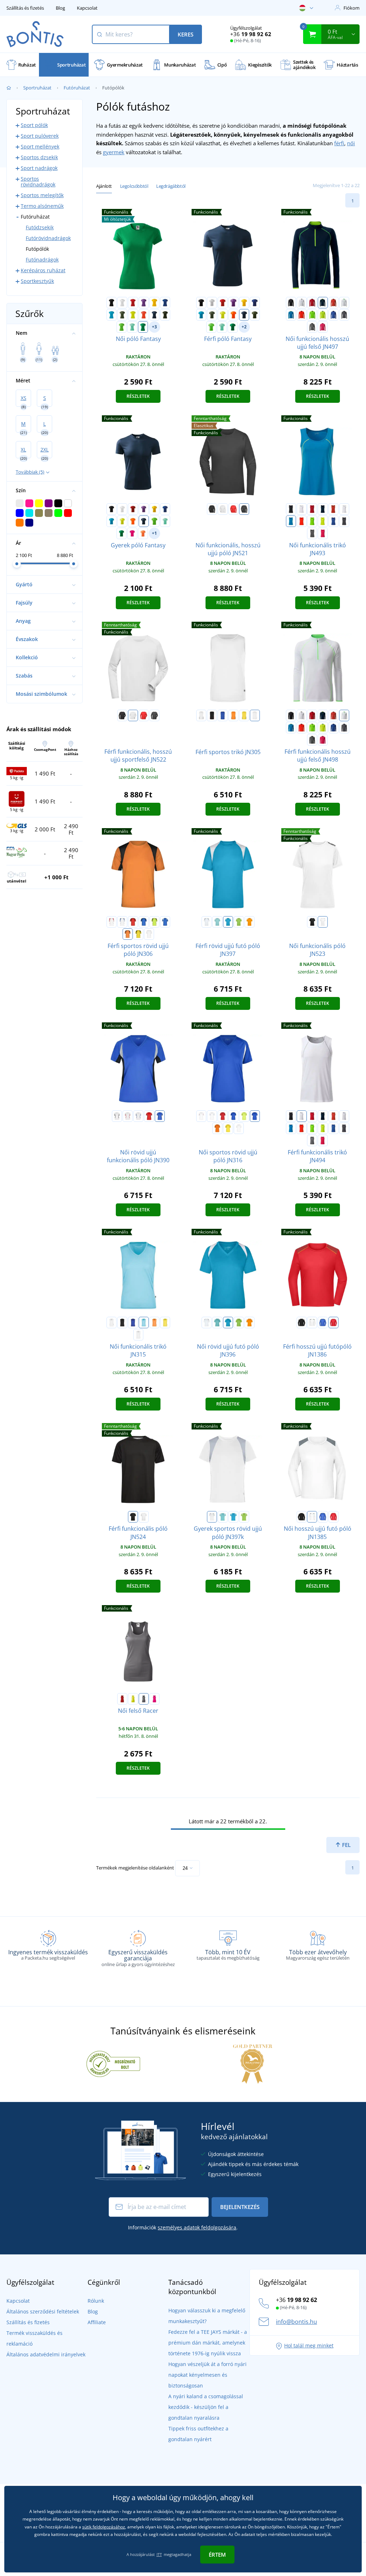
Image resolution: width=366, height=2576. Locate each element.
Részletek (138, 396)
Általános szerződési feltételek (43, 2311)
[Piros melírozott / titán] (333, 303)
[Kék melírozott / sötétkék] (333, 315)
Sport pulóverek (40, 136)
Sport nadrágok (39, 168)
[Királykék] (165, 303)
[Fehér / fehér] (255, 715)
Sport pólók (34, 125)
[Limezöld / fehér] (239, 922)
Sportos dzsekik (39, 157)
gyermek (114, 152)
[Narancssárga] (333, 1323)
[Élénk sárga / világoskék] (323, 315)
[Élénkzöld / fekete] (312, 315)
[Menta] (132, 327)
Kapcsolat (87, 8)
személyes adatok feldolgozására (197, 2227)
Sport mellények (40, 146)
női (351, 143)
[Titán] (244, 509)
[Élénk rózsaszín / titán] (323, 327)
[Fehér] (122, 303)
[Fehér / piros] (112, 922)
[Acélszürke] (144, 1699)
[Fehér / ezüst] (302, 303)
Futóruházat (77, 88)
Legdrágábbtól (171, 186)
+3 (154, 327)
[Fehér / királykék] (122, 922)
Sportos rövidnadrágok (38, 182)
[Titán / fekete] (344, 315)
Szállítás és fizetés (25, 8)
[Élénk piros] (233, 509)
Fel (346, 1845)
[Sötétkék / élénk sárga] (323, 303)
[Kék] (323, 1323)
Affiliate (97, 2322)
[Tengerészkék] (154, 315)
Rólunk (96, 2301)
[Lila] (144, 303)
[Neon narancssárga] (144, 315)
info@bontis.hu (296, 2322)
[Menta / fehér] (217, 922)
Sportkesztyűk (37, 281)
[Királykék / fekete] (144, 922)
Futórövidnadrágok (48, 238)
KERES (186, 34)
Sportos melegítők (42, 195)
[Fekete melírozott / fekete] (312, 327)
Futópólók (37, 249)
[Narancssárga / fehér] (249, 922)
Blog (60, 8)
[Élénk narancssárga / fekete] (302, 315)
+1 (154, 533)
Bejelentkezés (240, 2207)
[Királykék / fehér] (223, 715)
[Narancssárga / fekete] (233, 715)
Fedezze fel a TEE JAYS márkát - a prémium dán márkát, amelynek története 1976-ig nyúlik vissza (208, 2343)
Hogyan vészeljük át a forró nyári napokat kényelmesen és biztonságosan (207, 2375)
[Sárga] (154, 303)
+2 (244, 327)
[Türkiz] (112, 315)
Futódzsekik (40, 227)
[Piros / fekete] (312, 303)
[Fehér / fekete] (201, 715)
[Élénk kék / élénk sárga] (291, 315)
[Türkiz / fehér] (228, 922)
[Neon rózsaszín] (132, 533)
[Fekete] (112, 303)
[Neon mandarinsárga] (143, 533)
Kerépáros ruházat (43, 270)
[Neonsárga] (133, 315)
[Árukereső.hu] (113, 2063)
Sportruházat (37, 88)
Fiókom (352, 8)
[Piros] (133, 303)
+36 (251, 34)
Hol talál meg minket (309, 2345)
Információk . (183, 2227)
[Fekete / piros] (212, 715)
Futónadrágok (42, 260)
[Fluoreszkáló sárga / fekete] (154, 922)
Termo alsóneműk (42, 206)
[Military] (165, 315)
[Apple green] (122, 327)
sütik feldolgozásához (104, 2527)
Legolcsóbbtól (134, 186)
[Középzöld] (143, 327)
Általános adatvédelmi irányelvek (46, 2354)
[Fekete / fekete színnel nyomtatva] (312, 922)
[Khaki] (122, 315)
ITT (159, 2554)
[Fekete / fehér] (291, 303)
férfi (339, 143)
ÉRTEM (217, 2555)
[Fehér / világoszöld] (344, 303)
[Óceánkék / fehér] (144, 1323)
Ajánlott (104, 186)
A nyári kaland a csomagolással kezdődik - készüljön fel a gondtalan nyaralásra (206, 2407)
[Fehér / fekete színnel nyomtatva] (323, 922)
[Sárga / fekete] (244, 715)
